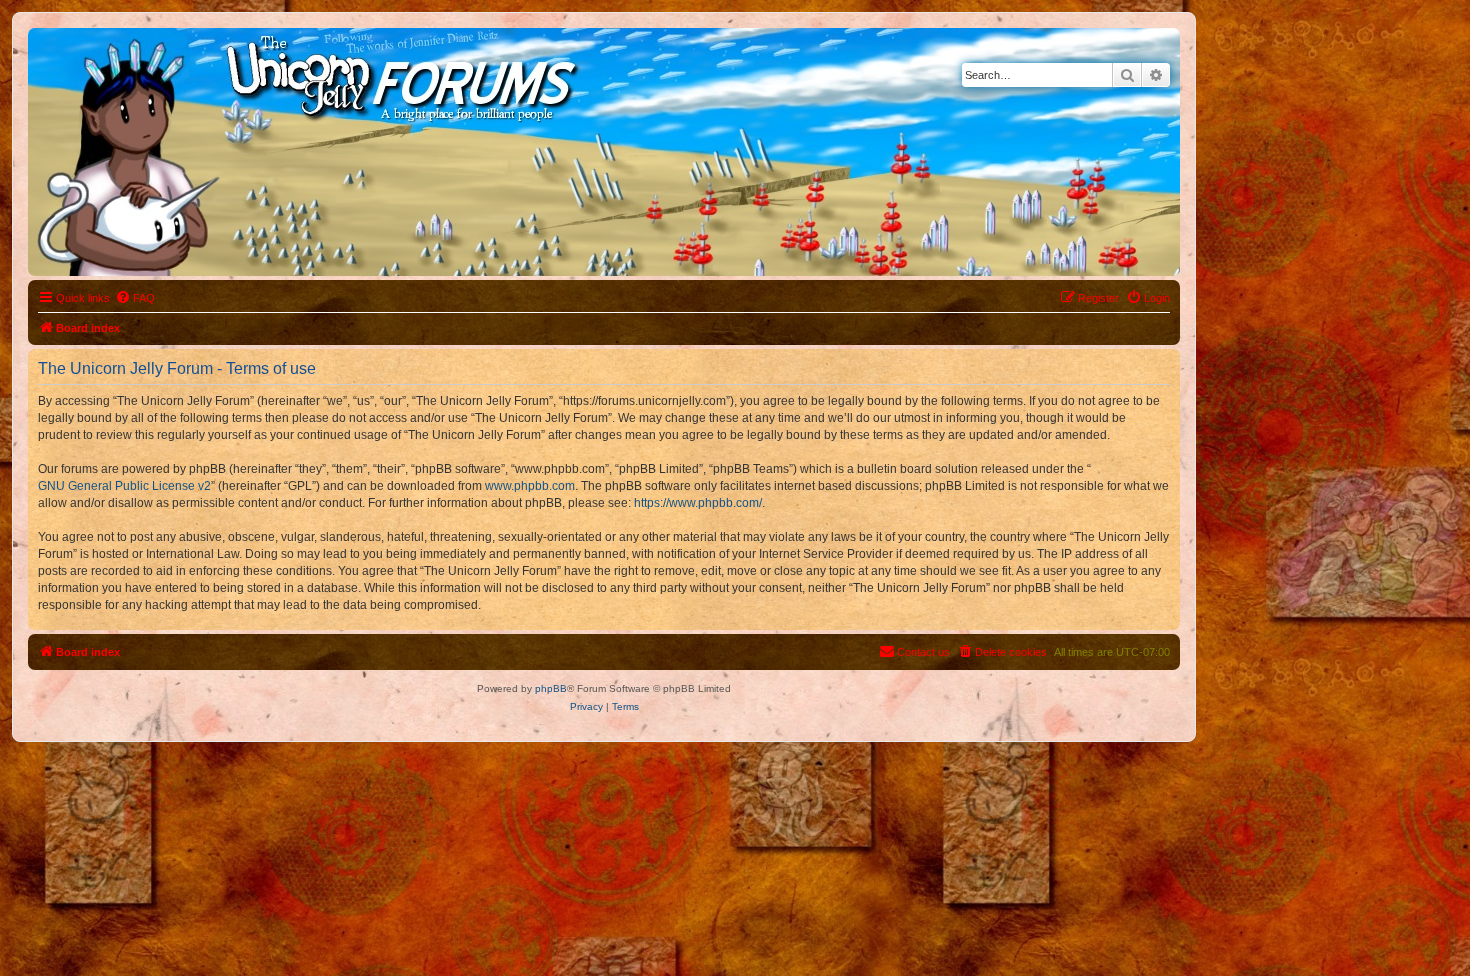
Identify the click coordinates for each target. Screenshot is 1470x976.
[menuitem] (135, 298)
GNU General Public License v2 (124, 486)
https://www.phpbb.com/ (698, 503)
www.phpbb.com (530, 486)
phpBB (551, 688)
